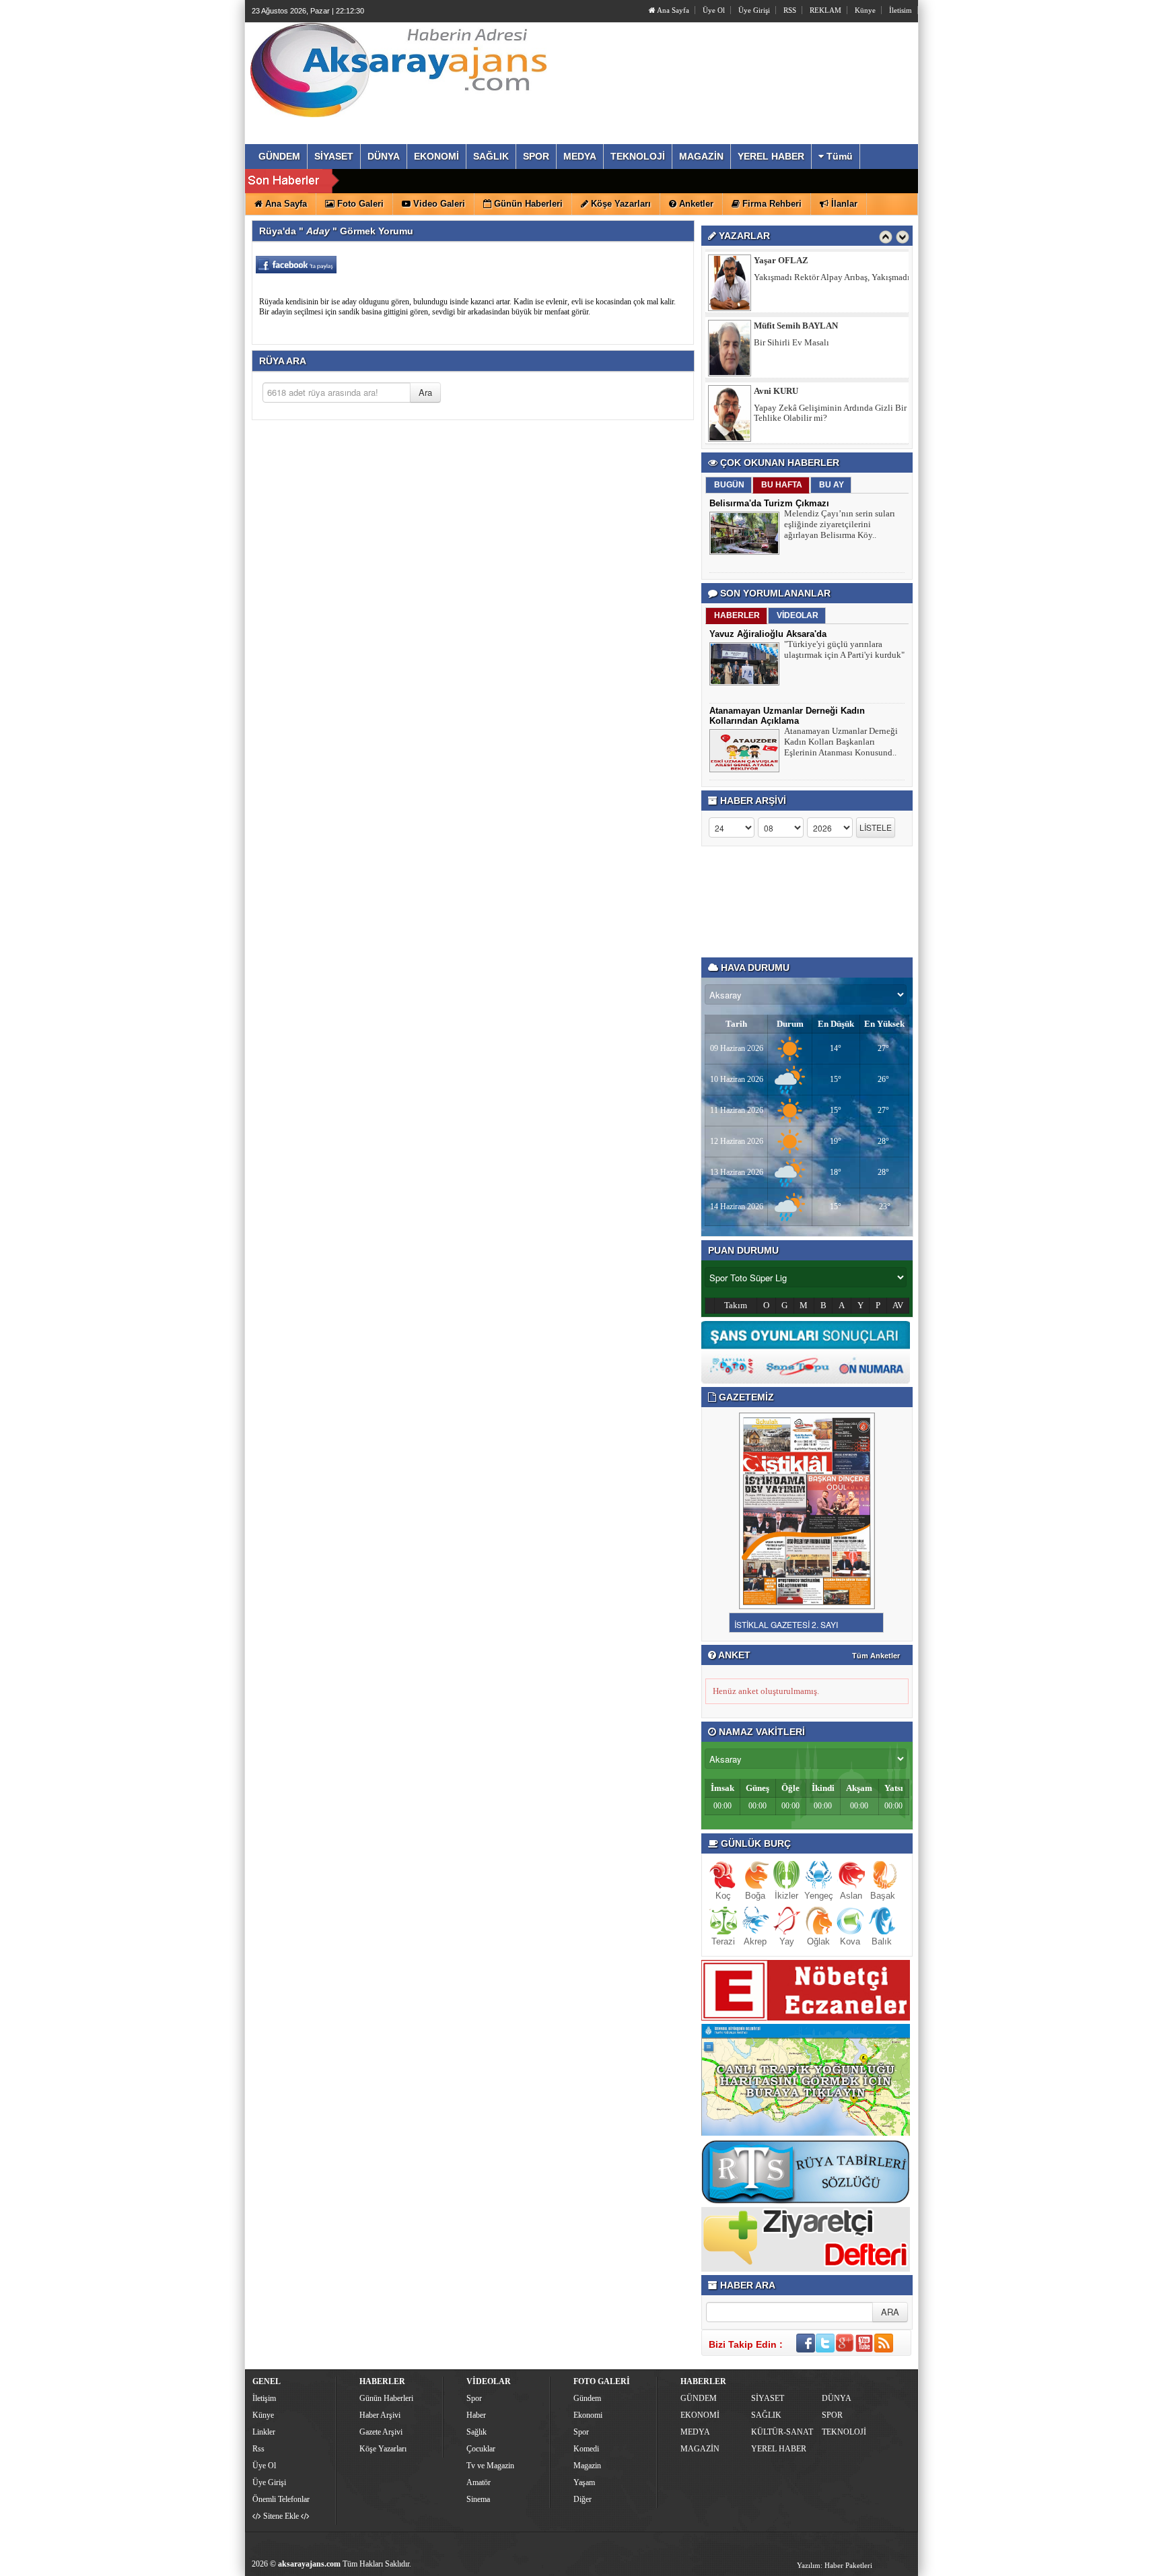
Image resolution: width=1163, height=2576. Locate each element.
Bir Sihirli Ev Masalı (791, 277)
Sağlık (477, 2432)
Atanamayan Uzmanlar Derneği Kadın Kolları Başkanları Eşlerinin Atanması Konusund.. (841, 742)
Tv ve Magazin (490, 2466)
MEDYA (695, 2432)
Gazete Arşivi (381, 2432)
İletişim (264, 2398)
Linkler (264, 2432)
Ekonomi (588, 2415)
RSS (790, 10)
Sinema (478, 2499)
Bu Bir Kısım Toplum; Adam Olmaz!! (821, 408)
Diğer (583, 2499)
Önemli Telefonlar (281, 2499)
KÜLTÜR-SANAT (782, 2432)
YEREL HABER (779, 2449)
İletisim (901, 10)
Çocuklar (481, 2449)
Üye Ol (714, 10)
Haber (476, 2415)
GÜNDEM (699, 2398)
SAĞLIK (766, 2415)
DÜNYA (837, 2398)
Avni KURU (776, 326)
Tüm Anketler (876, 1656)
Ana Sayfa (672, 10)
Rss (258, 2449)
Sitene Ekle (281, 2516)
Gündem (587, 2398)
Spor (474, 2398)
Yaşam (584, 2482)
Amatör (479, 2482)
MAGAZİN (700, 2449)
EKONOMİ (700, 2415)
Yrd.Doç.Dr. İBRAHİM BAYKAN (816, 391)
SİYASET (768, 2398)
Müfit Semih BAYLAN (796, 260)
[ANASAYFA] (398, 69)
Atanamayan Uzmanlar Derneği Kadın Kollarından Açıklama (787, 716)
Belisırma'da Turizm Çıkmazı (769, 503)
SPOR (832, 2415)
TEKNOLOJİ (844, 2432)
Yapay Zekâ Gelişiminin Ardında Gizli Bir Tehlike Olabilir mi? (830, 347)
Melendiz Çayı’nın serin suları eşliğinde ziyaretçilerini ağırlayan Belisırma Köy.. (840, 524)
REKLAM (825, 10)
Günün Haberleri (386, 2398)
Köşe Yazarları (383, 2449)
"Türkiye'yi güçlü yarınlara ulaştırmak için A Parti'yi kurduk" (844, 649)
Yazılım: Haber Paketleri (835, 2565)
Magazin (587, 2466)
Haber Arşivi (380, 2415)
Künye (865, 10)
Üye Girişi (754, 10)
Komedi (586, 2449)
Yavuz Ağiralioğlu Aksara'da (768, 634)
